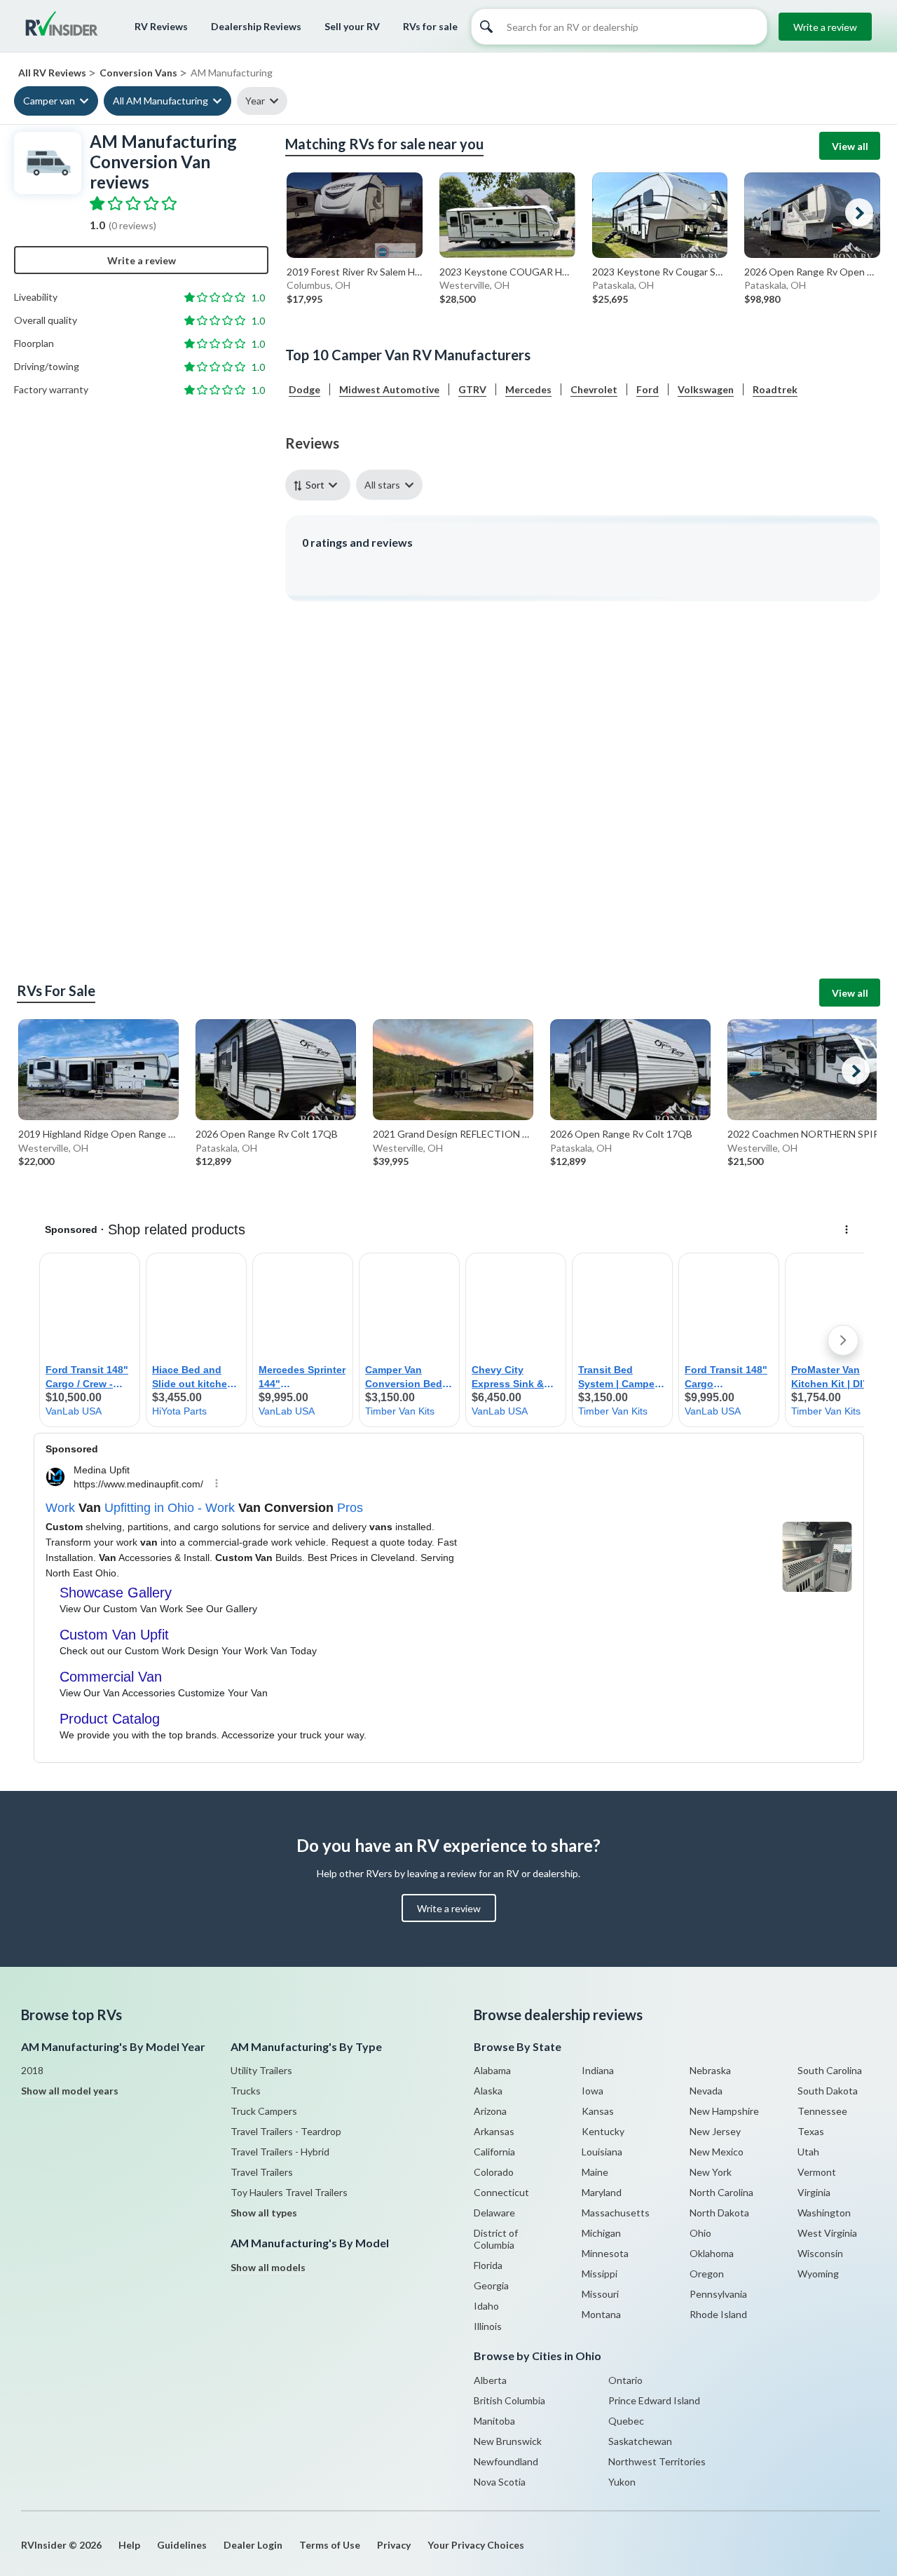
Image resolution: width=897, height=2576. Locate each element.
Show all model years (70, 2091)
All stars (382, 485)
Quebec (626, 2421)
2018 (32, 2070)
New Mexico (717, 2152)
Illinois (488, 2326)
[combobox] (321, 485)
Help (129, 2545)
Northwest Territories (657, 2461)
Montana (601, 2314)
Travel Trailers (262, 2172)
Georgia (491, 2285)
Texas (811, 2131)
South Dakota (828, 2091)
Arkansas (494, 2131)
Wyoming (818, 2274)
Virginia (814, 2192)
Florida (488, 2265)
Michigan (601, 2233)
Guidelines (182, 2545)
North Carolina (721, 2192)
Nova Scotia (500, 2482)
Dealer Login (253, 2545)
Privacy (394, 2545)
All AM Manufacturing (160, 101)
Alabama (492, 2070)
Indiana (598, 2070)
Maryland (602, 2192)
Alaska (488, 2091)
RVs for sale (430, 26)
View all (850, 146)
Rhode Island (718, 2314)
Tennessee (822, 2111)
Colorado (494, 2172)
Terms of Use (330, 2545)
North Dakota (719, 2213)
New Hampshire (724, 2111)
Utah (808, 2152)
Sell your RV (352, 26)
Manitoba (494, 2421)
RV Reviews (161, 26)
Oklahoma (712, 2253)
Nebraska (710, 2070)
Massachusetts (616, 2213)
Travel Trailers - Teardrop (286, 2131)
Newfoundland (506, 2461)
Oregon (707, 2274)
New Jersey (715, 2131)
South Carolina (830, 2070)
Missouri (600, 2294)
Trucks (246, 2091)
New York (711, 2172)
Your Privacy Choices (476, 2545)
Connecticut (501, 2192)
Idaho (486, 2306)
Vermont (817, 2172)
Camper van (49, 101)
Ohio (700, 2233)
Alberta (490, 2380)
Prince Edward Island (654, 2400)
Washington (824, 2213)
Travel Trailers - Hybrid (280, 2152)
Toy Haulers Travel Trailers (289, 2192)
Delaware (494, 2213)
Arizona (490, 2111)
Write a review (825, 27)
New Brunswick (508, 2441)
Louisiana (602, 2152)
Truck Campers (264, 2111)
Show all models (268, 2267)
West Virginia (827, 2233)
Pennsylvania (718, 2294)
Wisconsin (820, 2253)
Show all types (264, 2213)
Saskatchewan (640, 2441)
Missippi (600, 2274)
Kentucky (603, 2131)
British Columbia (509, 2400)
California (494, 2152)
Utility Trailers (261, 2070)
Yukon (622, 2482)
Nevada (706, 2091)
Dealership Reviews (256, 26)
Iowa (593, 2091)
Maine (595, 2172)
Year (255, 101)
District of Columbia (496, 2239)
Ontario (625, 2380)
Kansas (598, 2111)
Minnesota (605, 2253)
